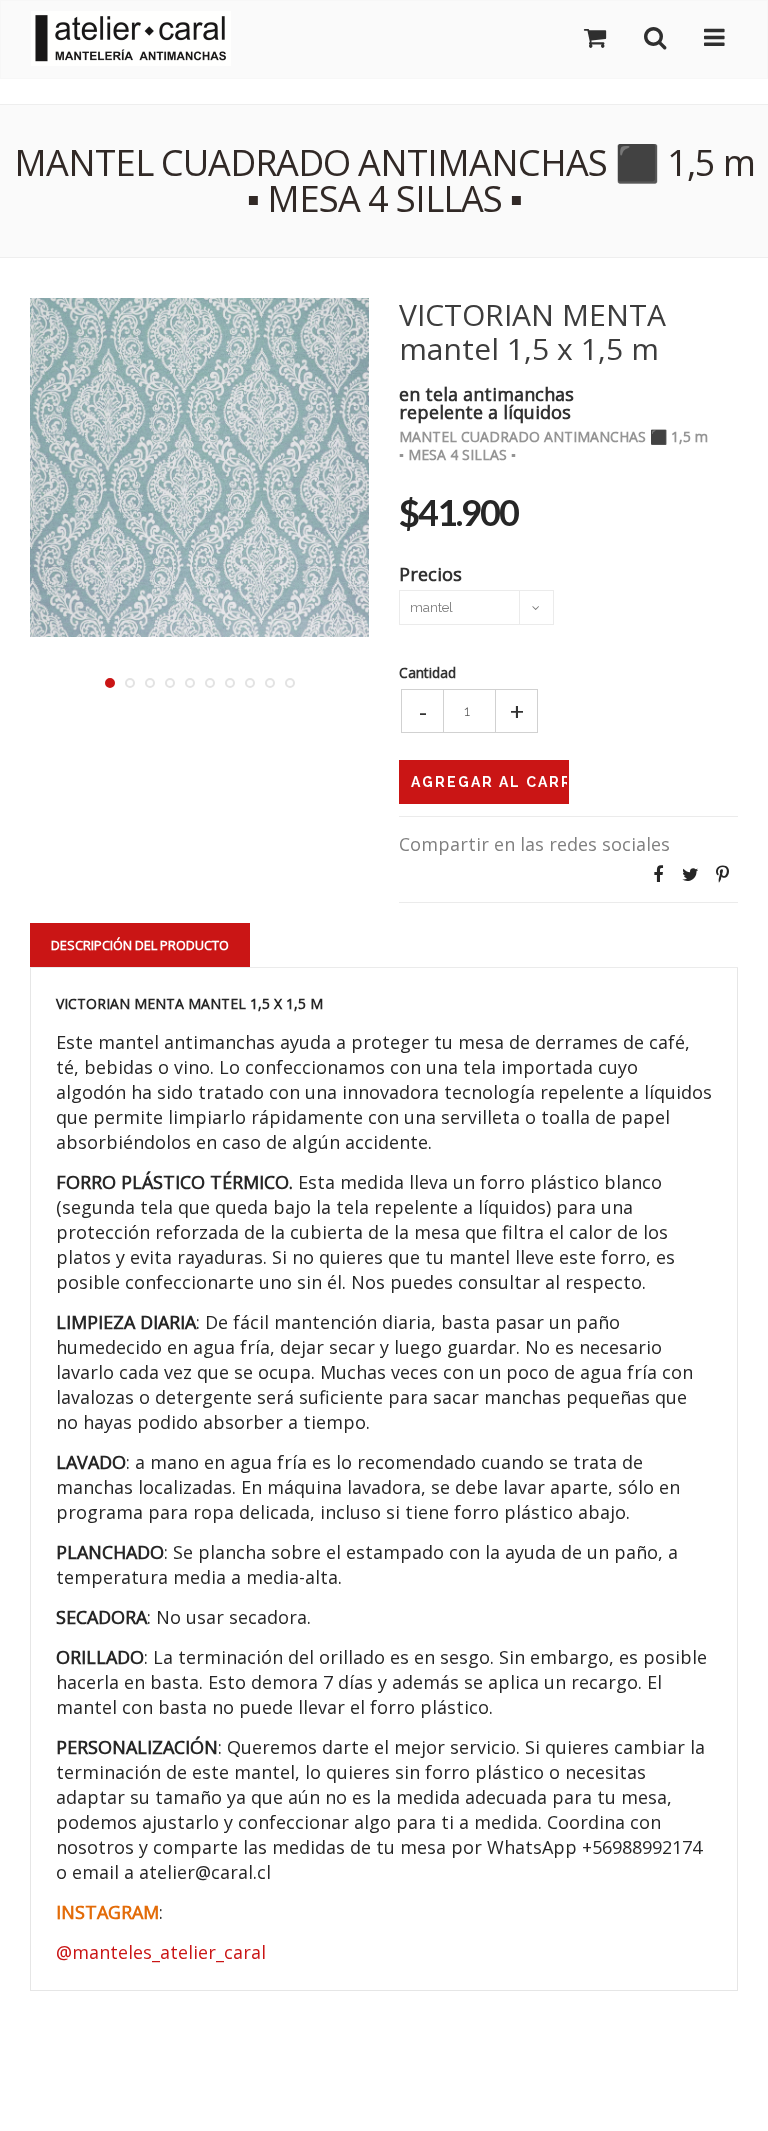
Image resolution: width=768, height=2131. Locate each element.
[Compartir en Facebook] (658, 874)
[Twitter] (690, 874)
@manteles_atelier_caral (161, 1952)
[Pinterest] (722, 874)
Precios (430, 572)
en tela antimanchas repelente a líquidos (486, 401)
